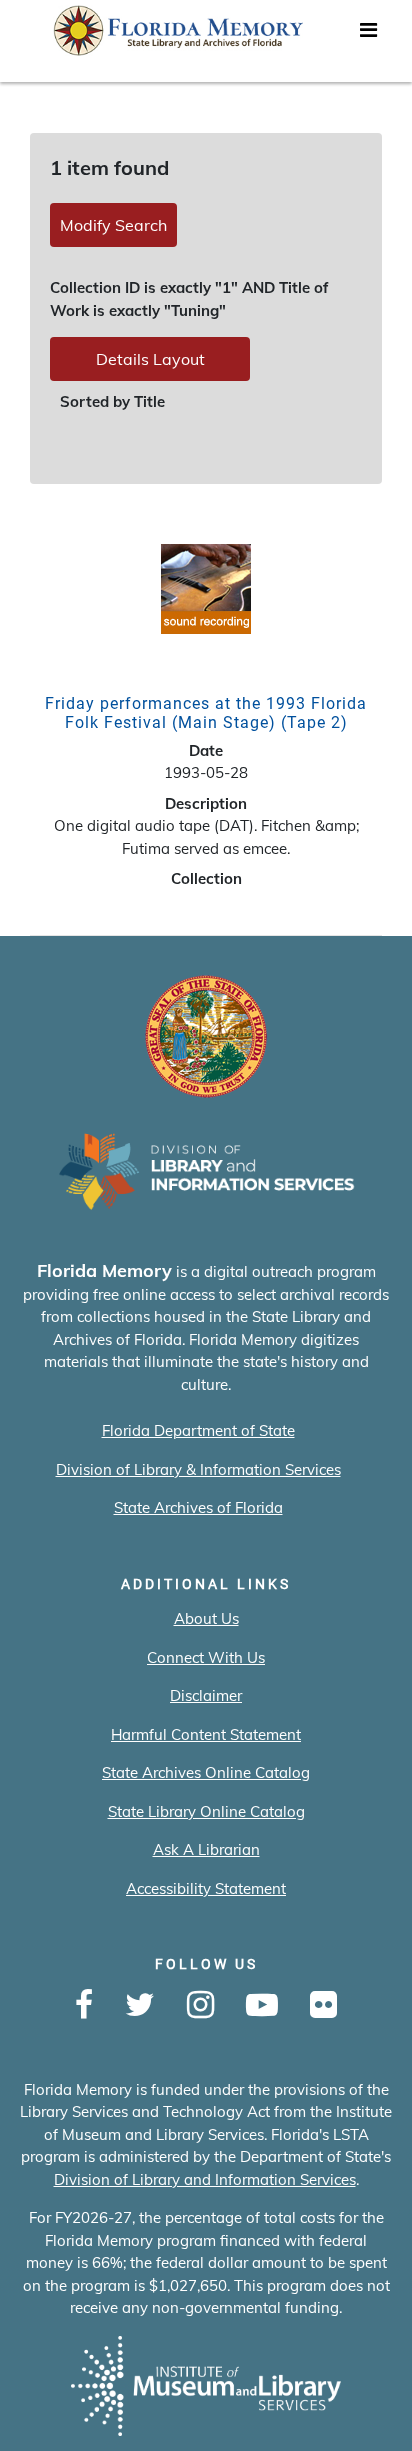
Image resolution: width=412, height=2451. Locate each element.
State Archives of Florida (198, 1507)
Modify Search (113, 225)
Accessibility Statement (206, 1888)
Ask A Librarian (206, 1849)
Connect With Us (206, 1657)
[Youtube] (262, 2006)
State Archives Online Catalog (206, 1772)
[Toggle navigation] (368, 35)
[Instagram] (200, 2006)
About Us (206, 1618)
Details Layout (150, 359)
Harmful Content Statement (206, 1734)
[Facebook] (84, 2006)
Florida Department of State (198, 1430)
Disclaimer (206, 1695)
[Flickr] (323, 2006)
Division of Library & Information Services (198, 1469)
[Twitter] (140, 2006)
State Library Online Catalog (206, 1811)
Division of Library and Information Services (205, 2179)
